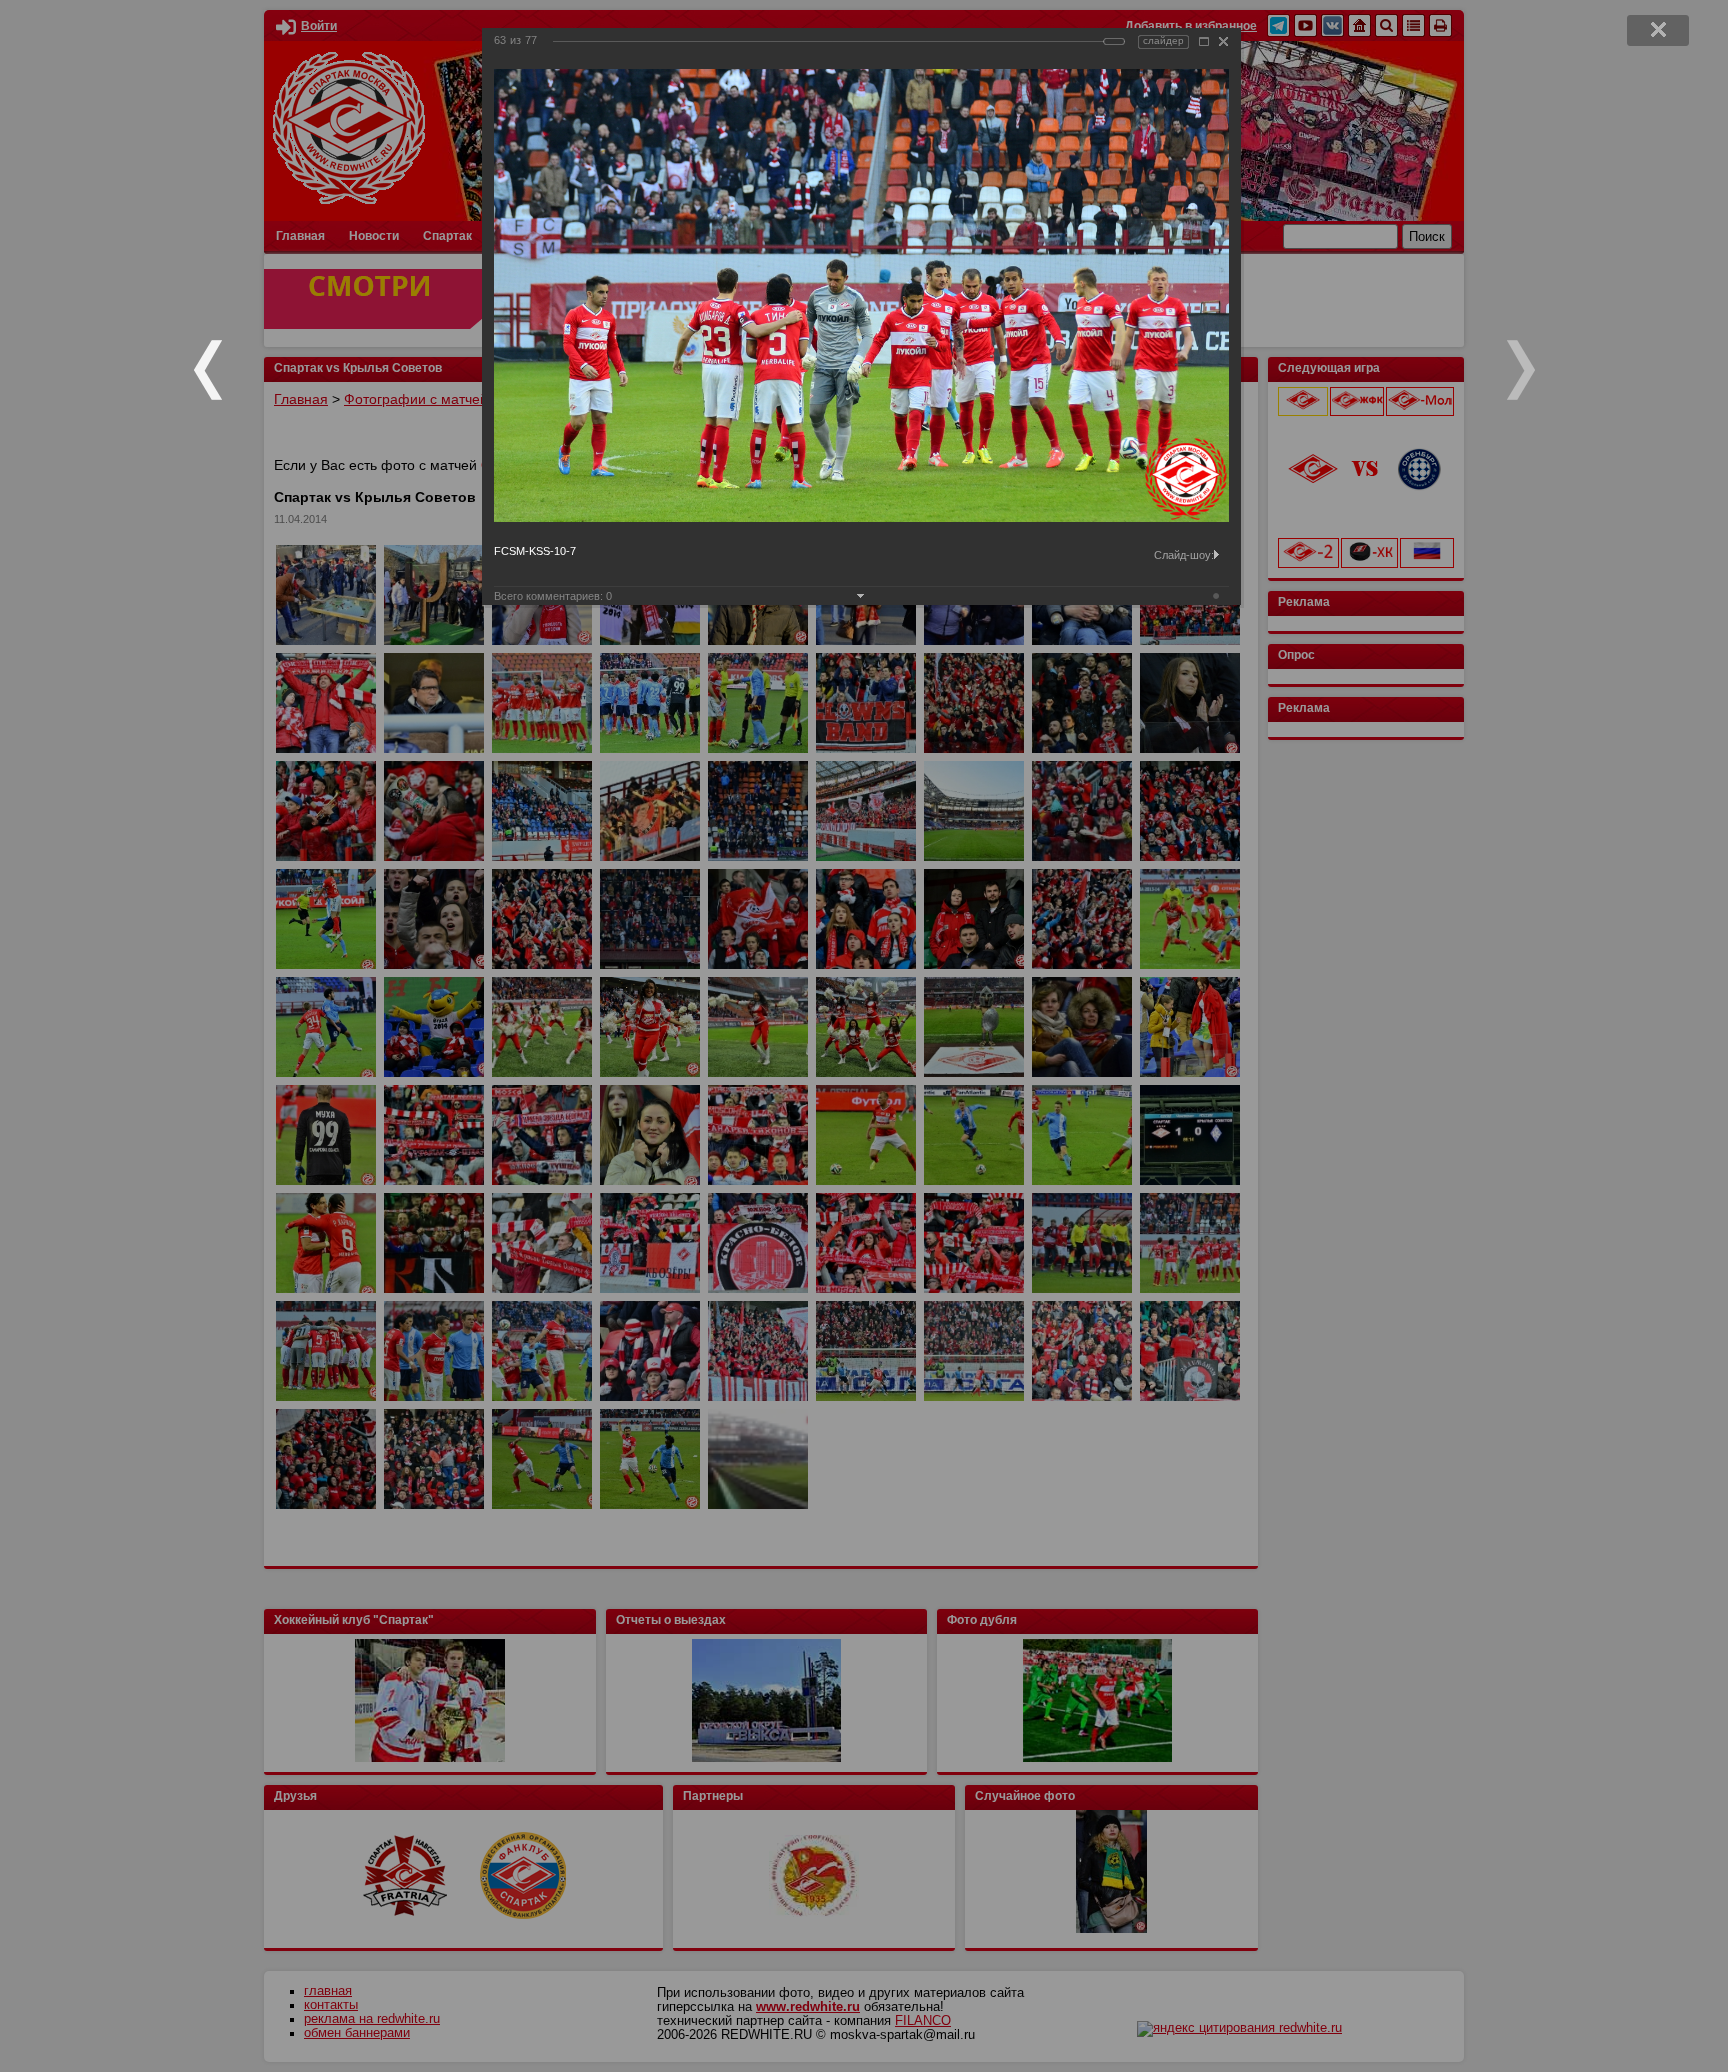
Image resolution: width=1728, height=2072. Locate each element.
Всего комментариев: (553, 596)
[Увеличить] (1204, 41)
